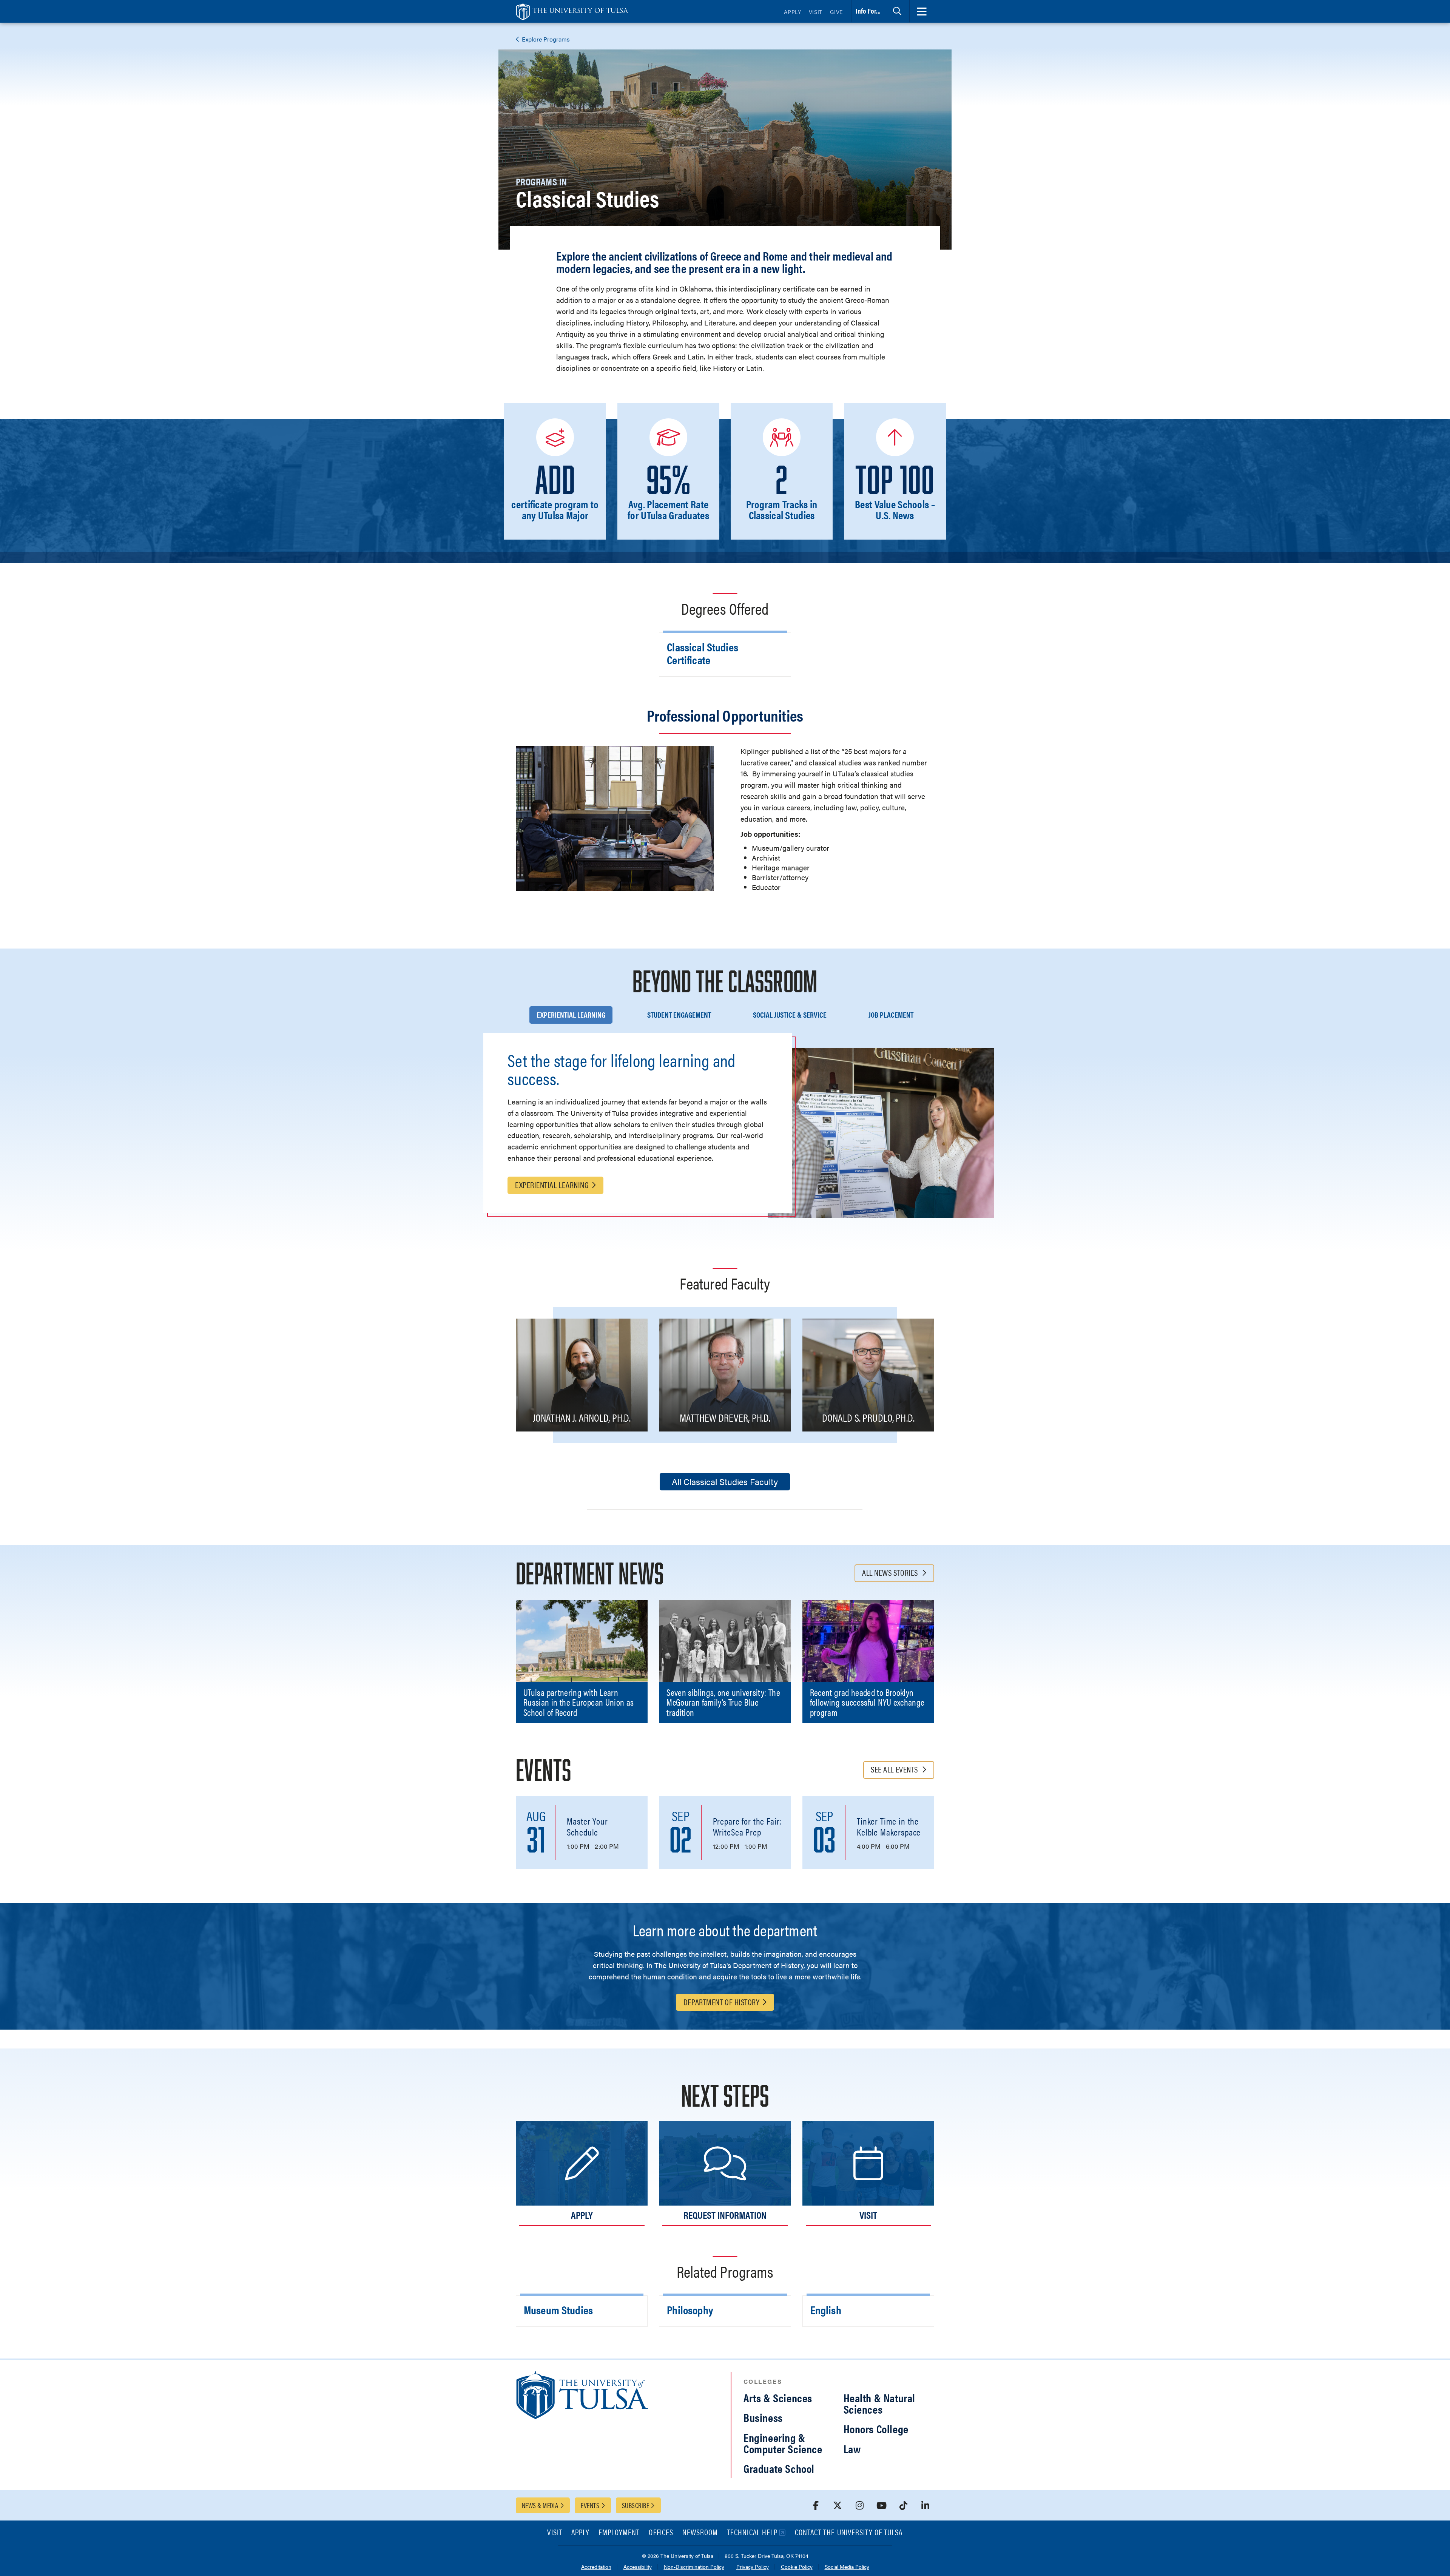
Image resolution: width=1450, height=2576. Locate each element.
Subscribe (636, 2505)
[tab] (897, 11)
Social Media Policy (847, 2567)
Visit (816, 12)
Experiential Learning (552, 1184)
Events (590, 2505)
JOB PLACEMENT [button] (891, 1014)
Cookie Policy (797, 2567)
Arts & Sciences (778, 2398)
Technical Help (752, 2533)
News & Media (540, 2505)
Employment (619, 2533)
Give (836, 12)
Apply (793, 12)
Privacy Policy (753, 2567)
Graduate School (779, 2468)
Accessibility (638, 2567)
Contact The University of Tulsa (849, 2533)
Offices (661, 2533)
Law (852, 2449)
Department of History (722, 2001)
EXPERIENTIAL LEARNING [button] (571, 1014)
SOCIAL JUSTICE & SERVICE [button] (790, 1014)
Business (763, 2417)
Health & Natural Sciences (880, 2403)
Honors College (876, 2429)
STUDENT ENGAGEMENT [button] (679, 1014)
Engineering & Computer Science (783, 2443)
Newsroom (700, 2533)
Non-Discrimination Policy (694, 2567)
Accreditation (596, 2567)
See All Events (895, 1769)
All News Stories (891, 1572)
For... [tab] (868, 11)
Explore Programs (545, 39)
